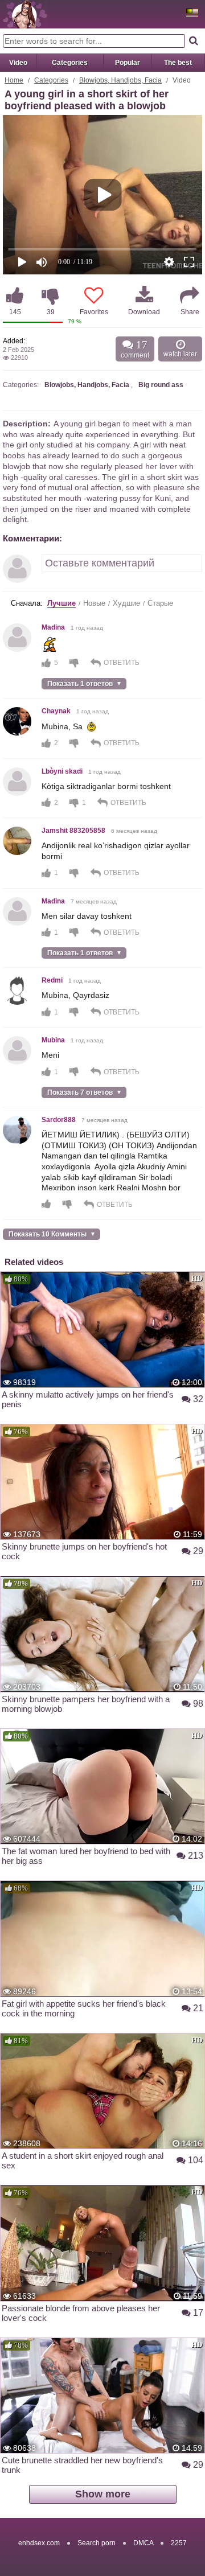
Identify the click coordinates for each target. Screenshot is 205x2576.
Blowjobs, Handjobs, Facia (120, 80)
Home (14, 80)
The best (178, 63)
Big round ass (161, 385)
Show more (103, 2494)
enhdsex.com (39, 2543)
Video (18, 63)
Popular (128, 63)
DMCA (143, 2543)
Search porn (97, 2543)
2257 (179, 2543)
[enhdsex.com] (25, 14)
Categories (70, 63)
